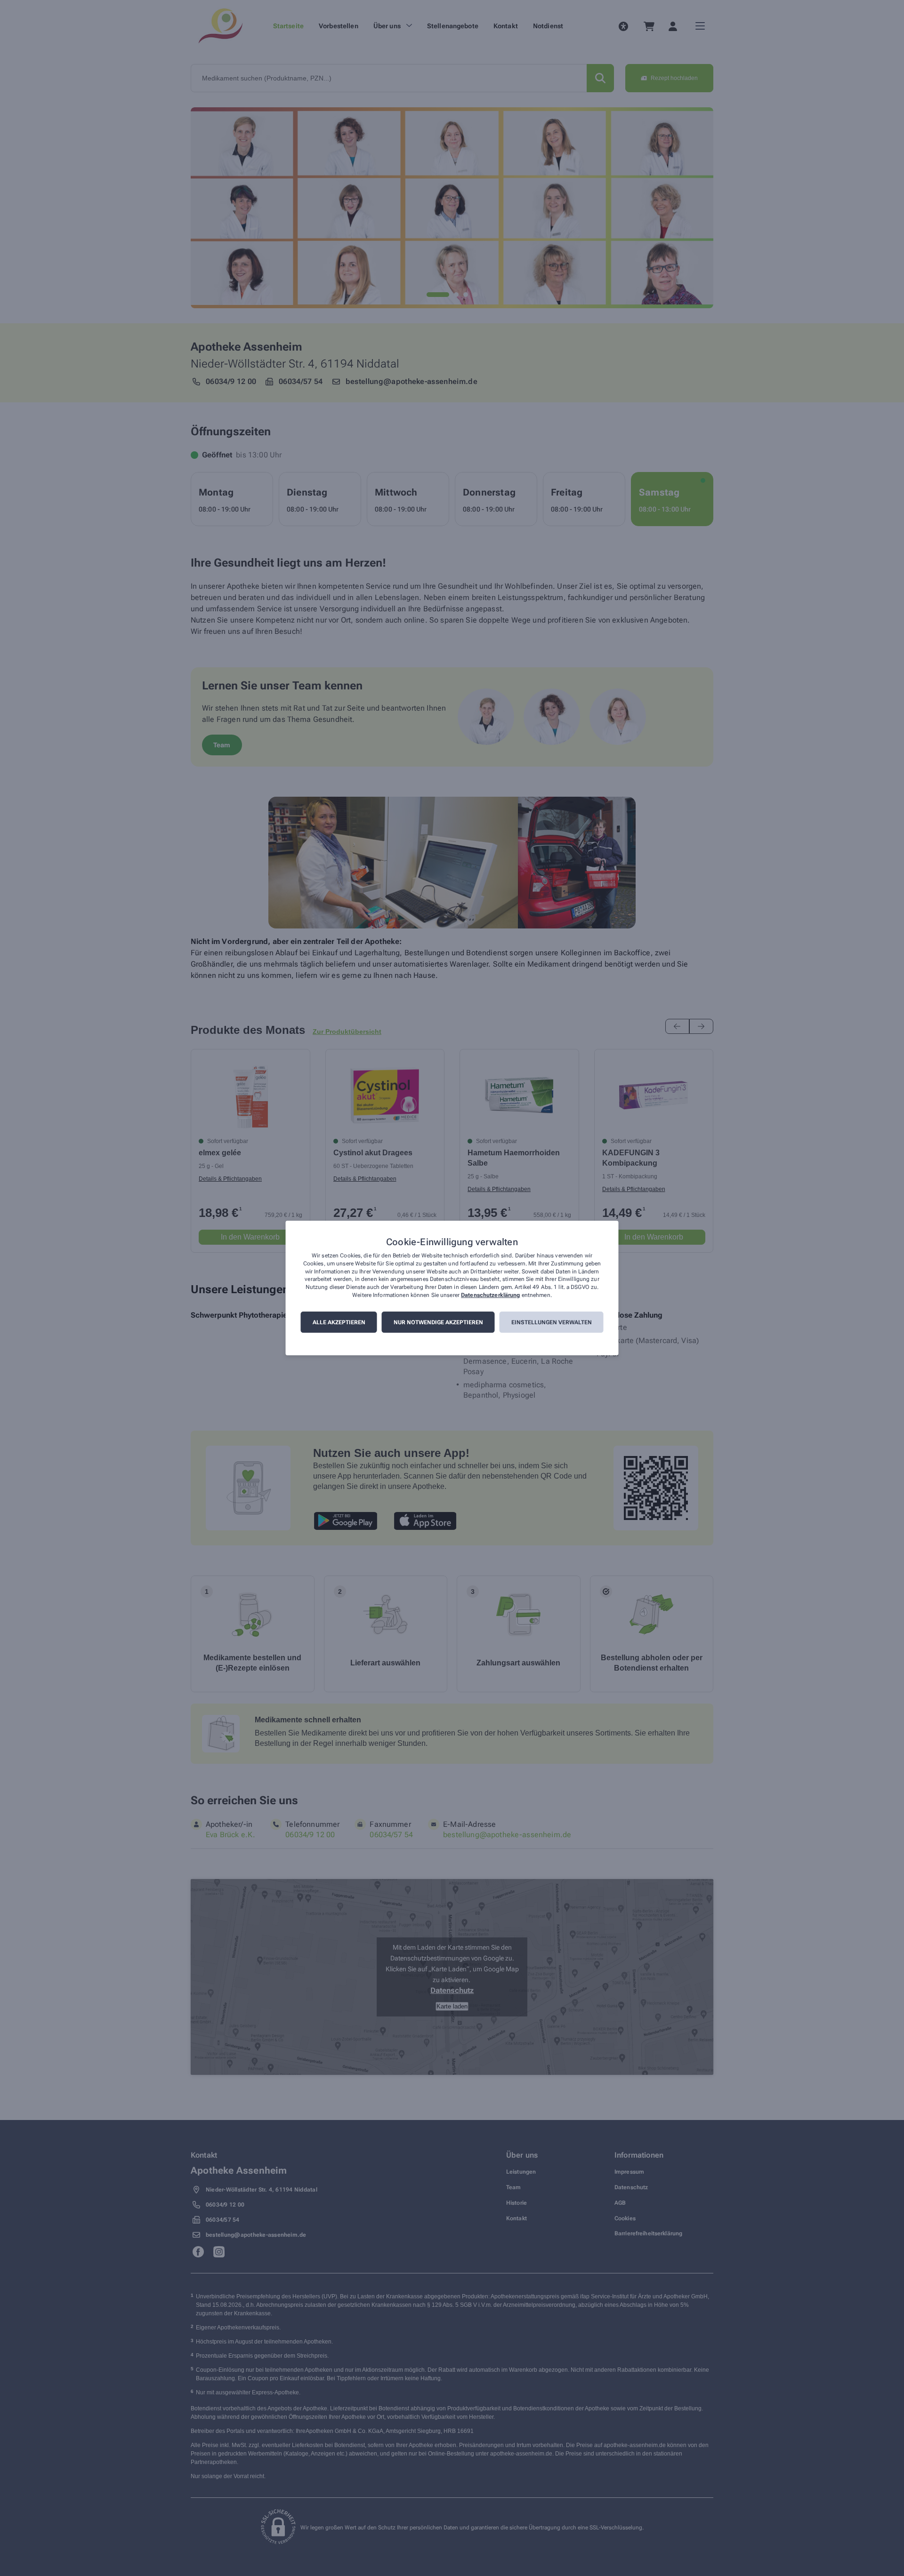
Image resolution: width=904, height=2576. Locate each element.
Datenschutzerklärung (490, 1295)
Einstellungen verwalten (552, 1322)
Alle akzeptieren (339, 1322)
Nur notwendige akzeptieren (438, 1322)
